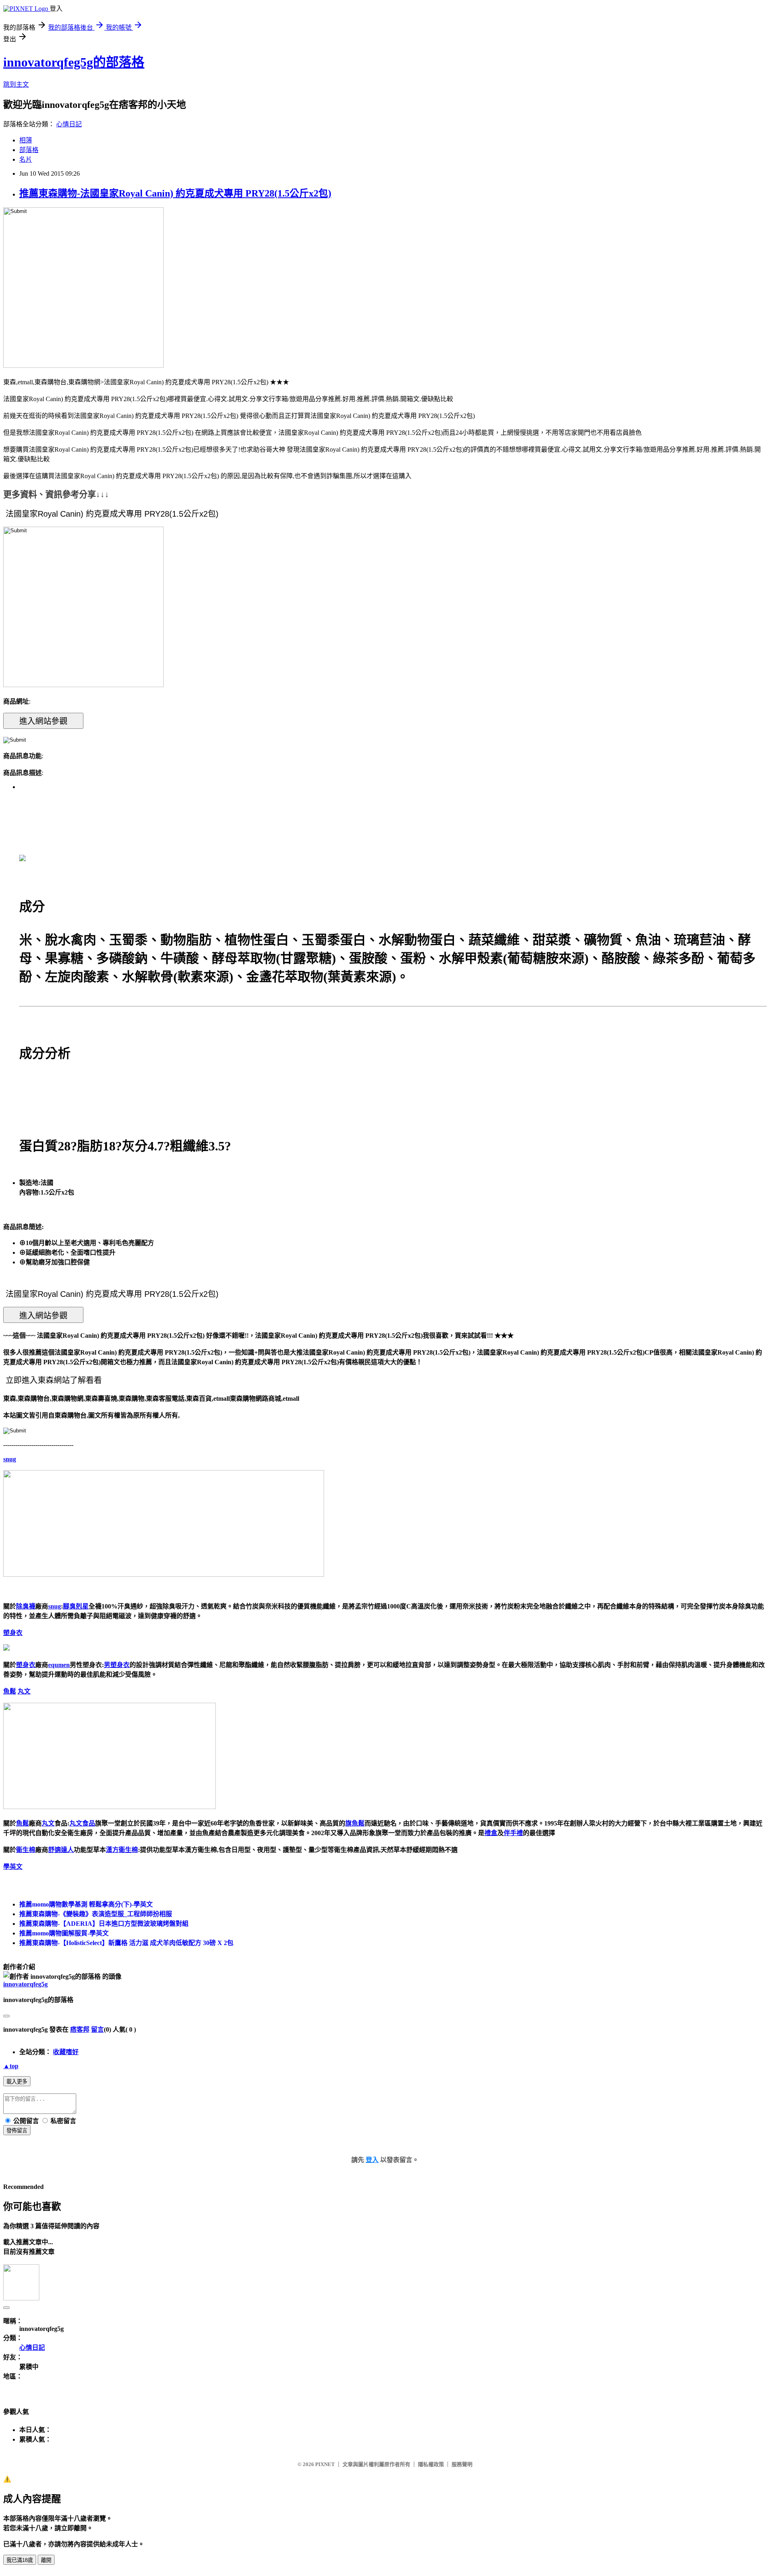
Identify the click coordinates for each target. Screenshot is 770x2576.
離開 (46, 2560)
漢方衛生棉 (122, 1850)
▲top (11, 2066)
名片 (26, 159)
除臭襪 (26, 1606)
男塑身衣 (117, 1665)
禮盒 (491, 1833)
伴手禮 (513, 1833)
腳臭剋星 (76, 1606)
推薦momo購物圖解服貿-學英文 (64, 1933)
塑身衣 (13, 1633)
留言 (97, 2029)
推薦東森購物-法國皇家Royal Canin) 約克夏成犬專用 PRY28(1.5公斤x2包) (175, 193)
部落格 (29, 150)
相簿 (26, 140)
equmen (59, 1665)
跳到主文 (16, 84)
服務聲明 (462, 2464)
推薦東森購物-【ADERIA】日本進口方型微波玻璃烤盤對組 (104, 1924)
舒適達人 (61, 1850)
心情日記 (69, 124)
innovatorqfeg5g (25, 1984)
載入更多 (17, 2082)
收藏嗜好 (66, 2052)
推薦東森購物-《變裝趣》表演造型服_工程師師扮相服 (96, 1914)
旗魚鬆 (355, 1823)
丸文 (24, 1691)
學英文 (13, 1867)
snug (10, 1459)
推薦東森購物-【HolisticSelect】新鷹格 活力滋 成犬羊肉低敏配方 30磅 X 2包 (126, 1943)
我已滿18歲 (20, 2560)
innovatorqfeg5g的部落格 (74, 62)
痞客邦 (80, 2029)
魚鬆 (10, 1691)
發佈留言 (17, 2131)
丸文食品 (82, 1823)
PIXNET (325, 2464)
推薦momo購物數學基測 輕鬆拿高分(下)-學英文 (86, 1904)
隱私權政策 (431, 2464)
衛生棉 (26, 1850)
